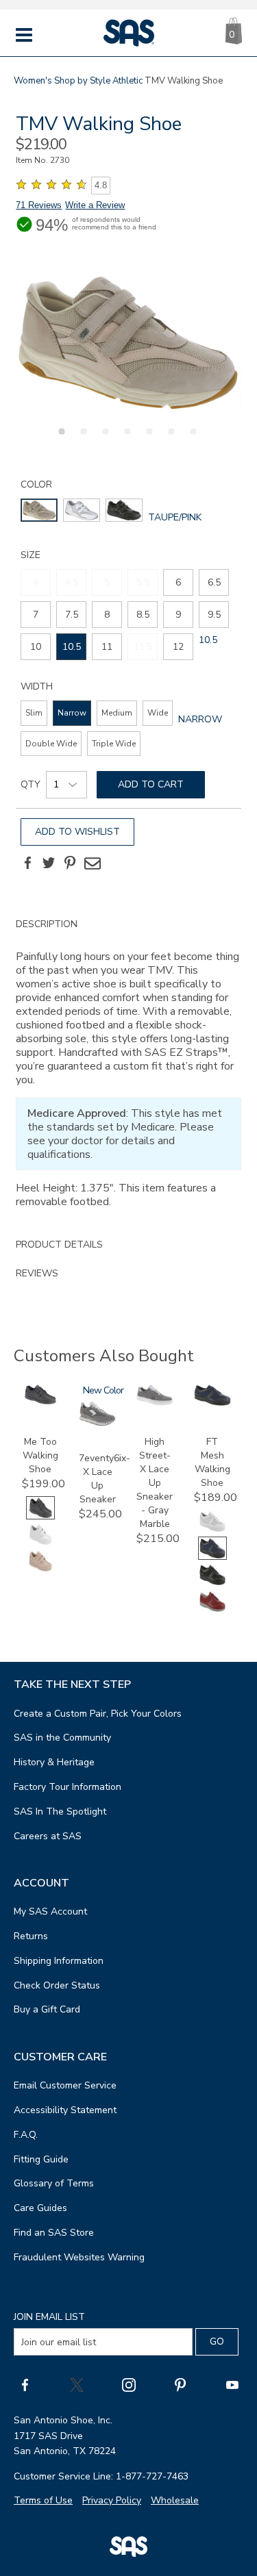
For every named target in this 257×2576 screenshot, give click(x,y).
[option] (128, 343)
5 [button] (147, 439)
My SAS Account (50, 1911)
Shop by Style (82, 81)
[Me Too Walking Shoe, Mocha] (40, 1570)
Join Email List (49, 2317)
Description (47, 924)
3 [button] (103, 439)
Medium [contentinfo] (117, 713)
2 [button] (82, 439)
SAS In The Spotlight (60, 1811)
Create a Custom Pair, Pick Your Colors (98, 1714)
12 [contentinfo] (178, 647)
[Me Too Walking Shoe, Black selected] (40, 1516)
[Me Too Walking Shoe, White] (40, 1543)
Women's (33, 81)
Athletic (127, 81)
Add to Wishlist (77, 832)
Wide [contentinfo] (158, 713)
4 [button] (125, 439)
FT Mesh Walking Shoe (212, 1462)
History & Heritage (54, 1762)
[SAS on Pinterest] (180, 2384)
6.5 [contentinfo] (214, 582)
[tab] (128, 1070)
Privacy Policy (112, 2500)
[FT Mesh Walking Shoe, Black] (212, 1583)
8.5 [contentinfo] (143, 615)
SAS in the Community (62, 1738)
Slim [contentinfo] (34, 713)
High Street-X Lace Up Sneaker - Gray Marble (155, 1483)
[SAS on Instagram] (129, 2384)
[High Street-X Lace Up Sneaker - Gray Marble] (155, 1403)
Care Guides (40, 2208)
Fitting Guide (41, 2159)
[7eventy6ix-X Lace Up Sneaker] (97, 1423)
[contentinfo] (39, 510)
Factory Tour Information (68, 1787)
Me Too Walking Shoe (40, 1455)
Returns (31, 1936)
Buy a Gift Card (47, 2009)
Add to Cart (151, 784)
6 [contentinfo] (178, 582)
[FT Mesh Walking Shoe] (212, 1403)
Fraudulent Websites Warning (79, 2257)
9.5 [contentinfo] (214, 615)
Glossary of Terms (54, 2183)
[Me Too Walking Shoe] (40, 1401)
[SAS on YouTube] (232, 2384)
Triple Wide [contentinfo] (114, 744)
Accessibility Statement (65, 2110)
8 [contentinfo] (107, 615)
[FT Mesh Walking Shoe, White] (212, 1530)
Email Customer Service (65, 2085)
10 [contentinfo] (36, 647)
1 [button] (60, 439)
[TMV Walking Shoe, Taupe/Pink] (128, 343)
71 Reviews (39, 205)
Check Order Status (57, 1985)
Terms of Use (43, 2500)
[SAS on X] (77, 2384)
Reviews (37, 1273)
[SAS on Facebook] (25, 2384)
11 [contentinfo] (107, 647)
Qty (30, 784)
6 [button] (169, 439)
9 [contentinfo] (178, 615)
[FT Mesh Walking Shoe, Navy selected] (212, 1557)
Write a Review (95, 205)
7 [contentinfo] (36, 615)
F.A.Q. (26, 2135)
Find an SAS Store (54, 2233)
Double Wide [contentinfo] (51, 744)
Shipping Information (59, 1961)
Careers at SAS (48, 1836)
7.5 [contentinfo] (72, 615)
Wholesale (175, 2500)
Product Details (59, 1245)
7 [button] (191, 439)
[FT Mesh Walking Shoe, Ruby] (212, 1610)
